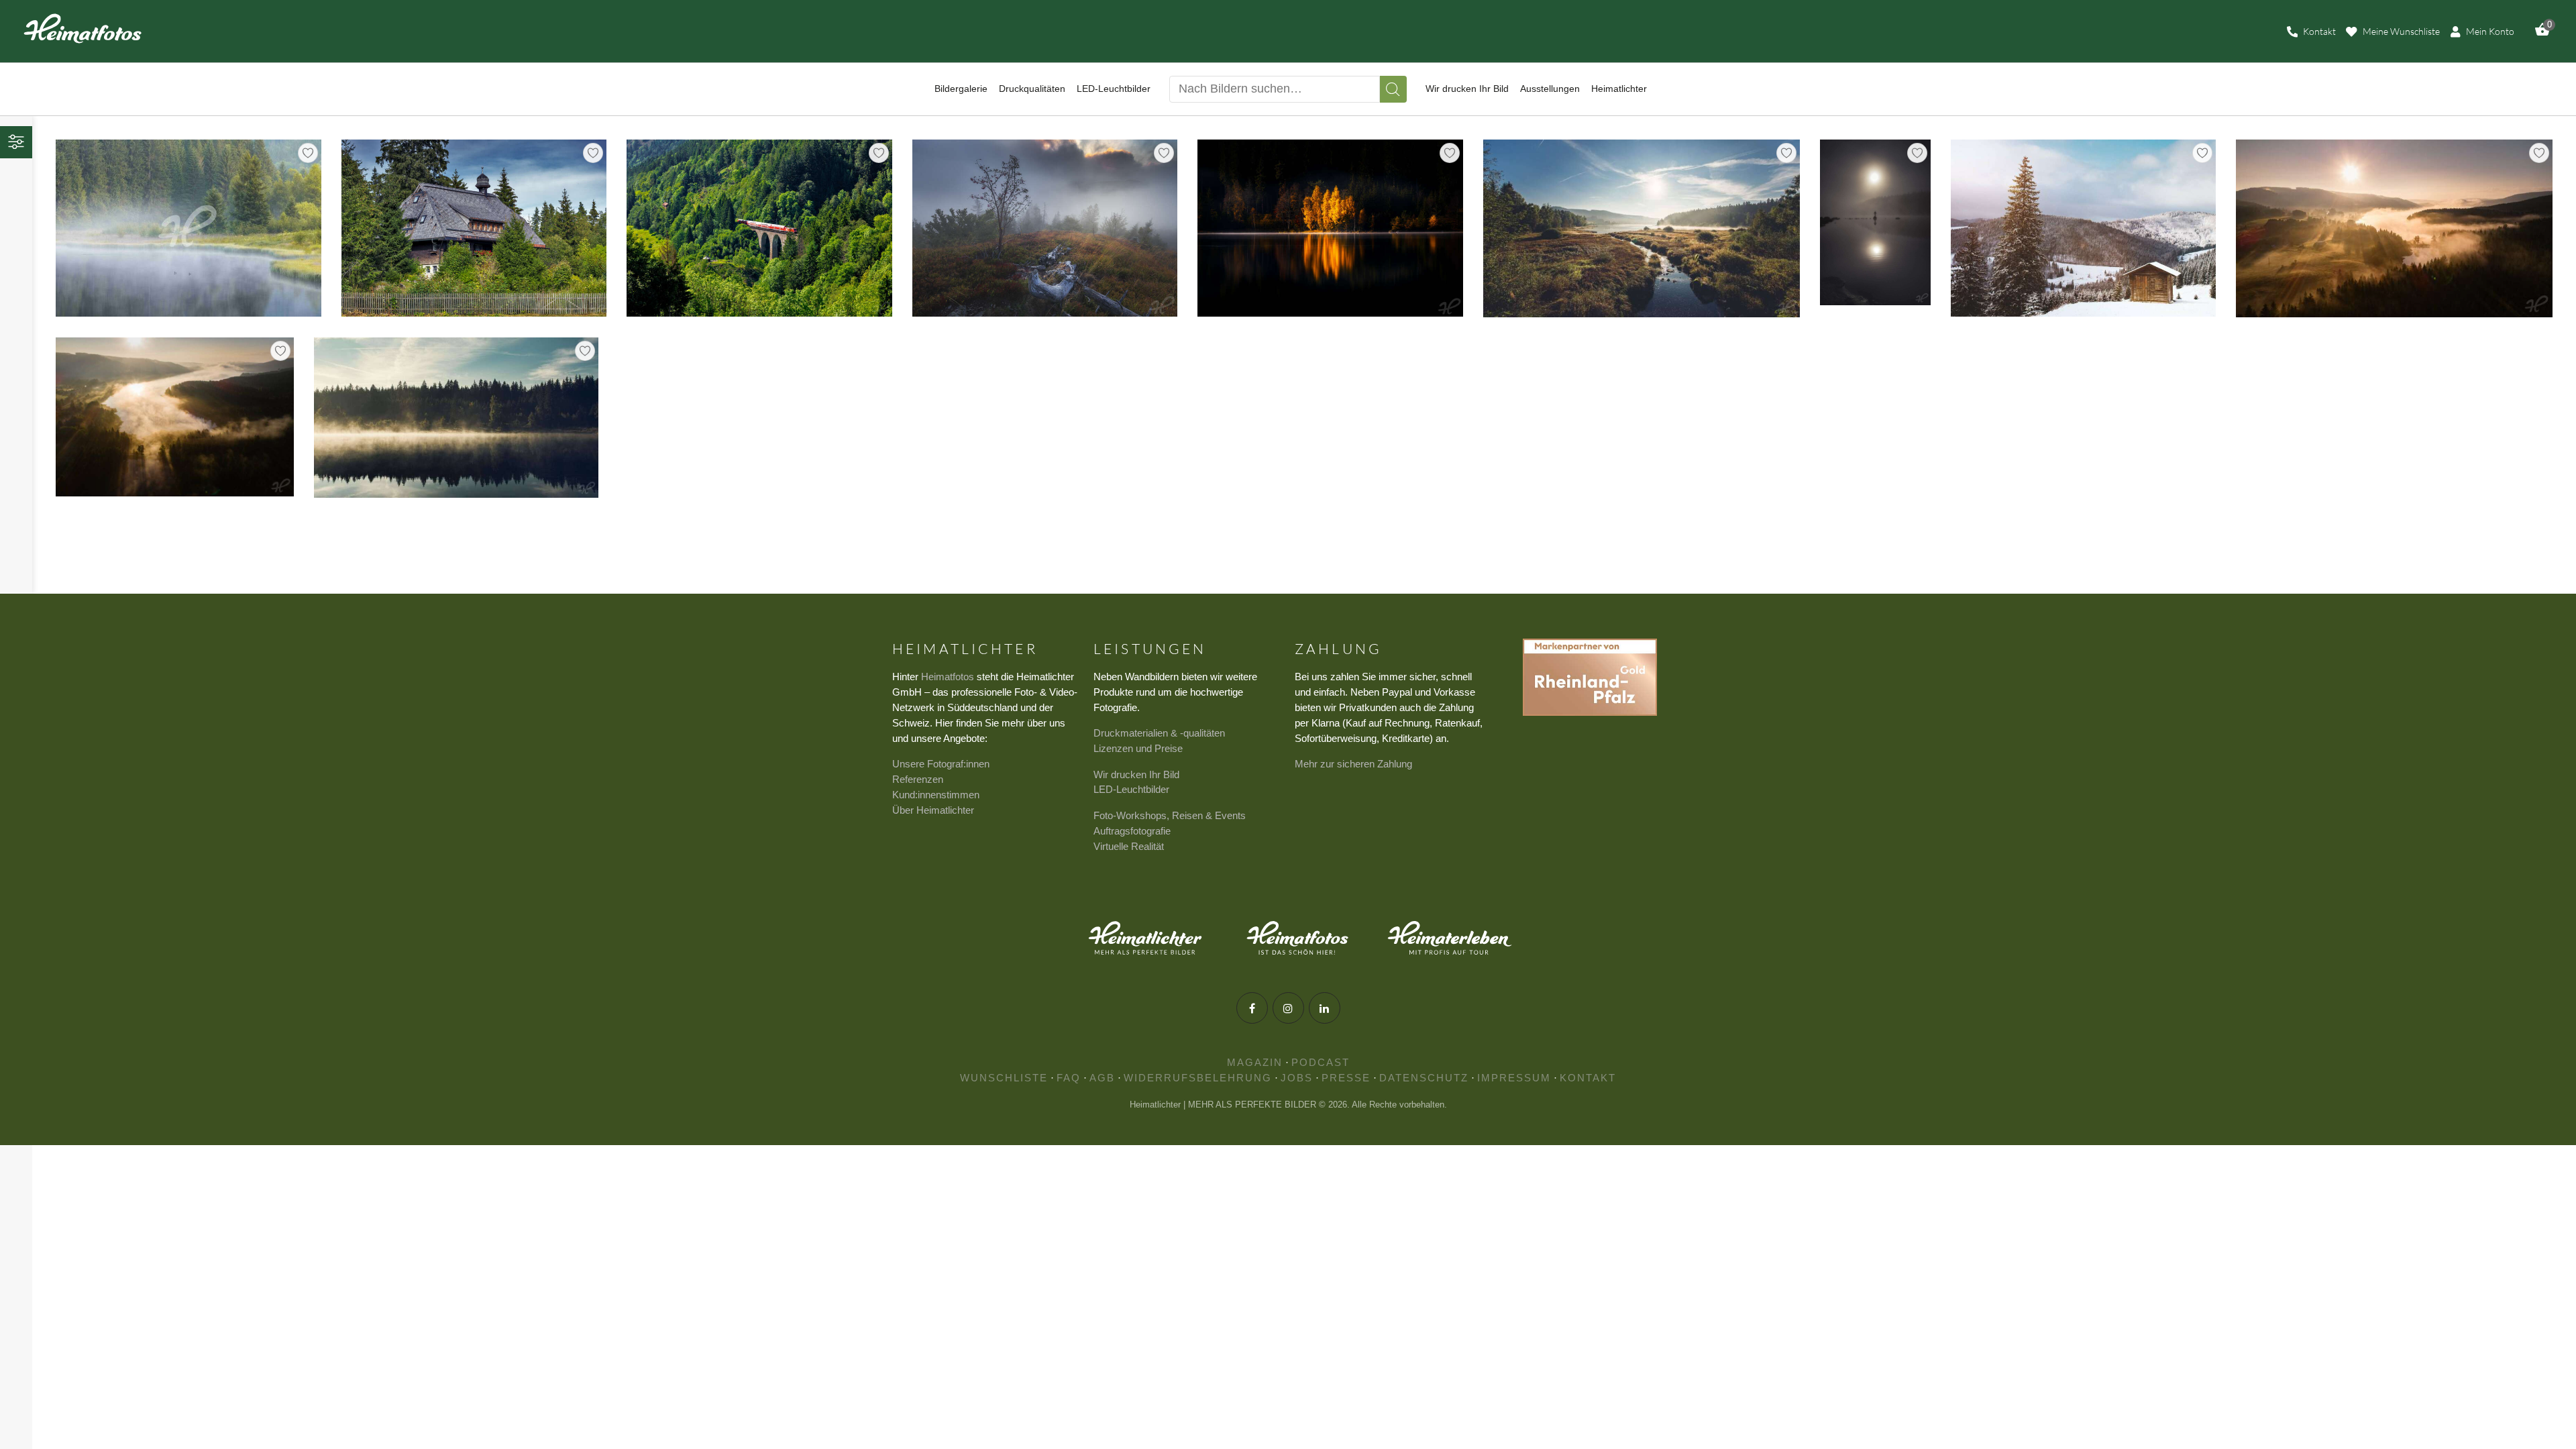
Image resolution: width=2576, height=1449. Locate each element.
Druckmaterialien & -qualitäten (1159, 733)
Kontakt (1588, 1078)
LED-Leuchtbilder (1131, 789)
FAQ (1069, 1078)
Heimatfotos (948, 677)
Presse (1346, 1078)
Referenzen (918, 779)
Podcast (1321, 1062)
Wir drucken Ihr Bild (1136, 774)
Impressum (1514, 1078)
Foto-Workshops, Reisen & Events (1170, 815)
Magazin (1255, 1062)
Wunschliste (1004, 1078)
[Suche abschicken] (1393, 89)
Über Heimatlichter (933, 810)
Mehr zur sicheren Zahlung (1353, 764)
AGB (1102, 1078)
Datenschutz (1424, 1078)
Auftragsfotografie (1132, 831)
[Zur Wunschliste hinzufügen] (308, 153)
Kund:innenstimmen (936, 795)
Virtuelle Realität (1129, 846)
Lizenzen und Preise (1138, 748)
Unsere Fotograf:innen (941, 764)
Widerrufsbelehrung (1198, 1078)
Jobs (1297, 1078)
